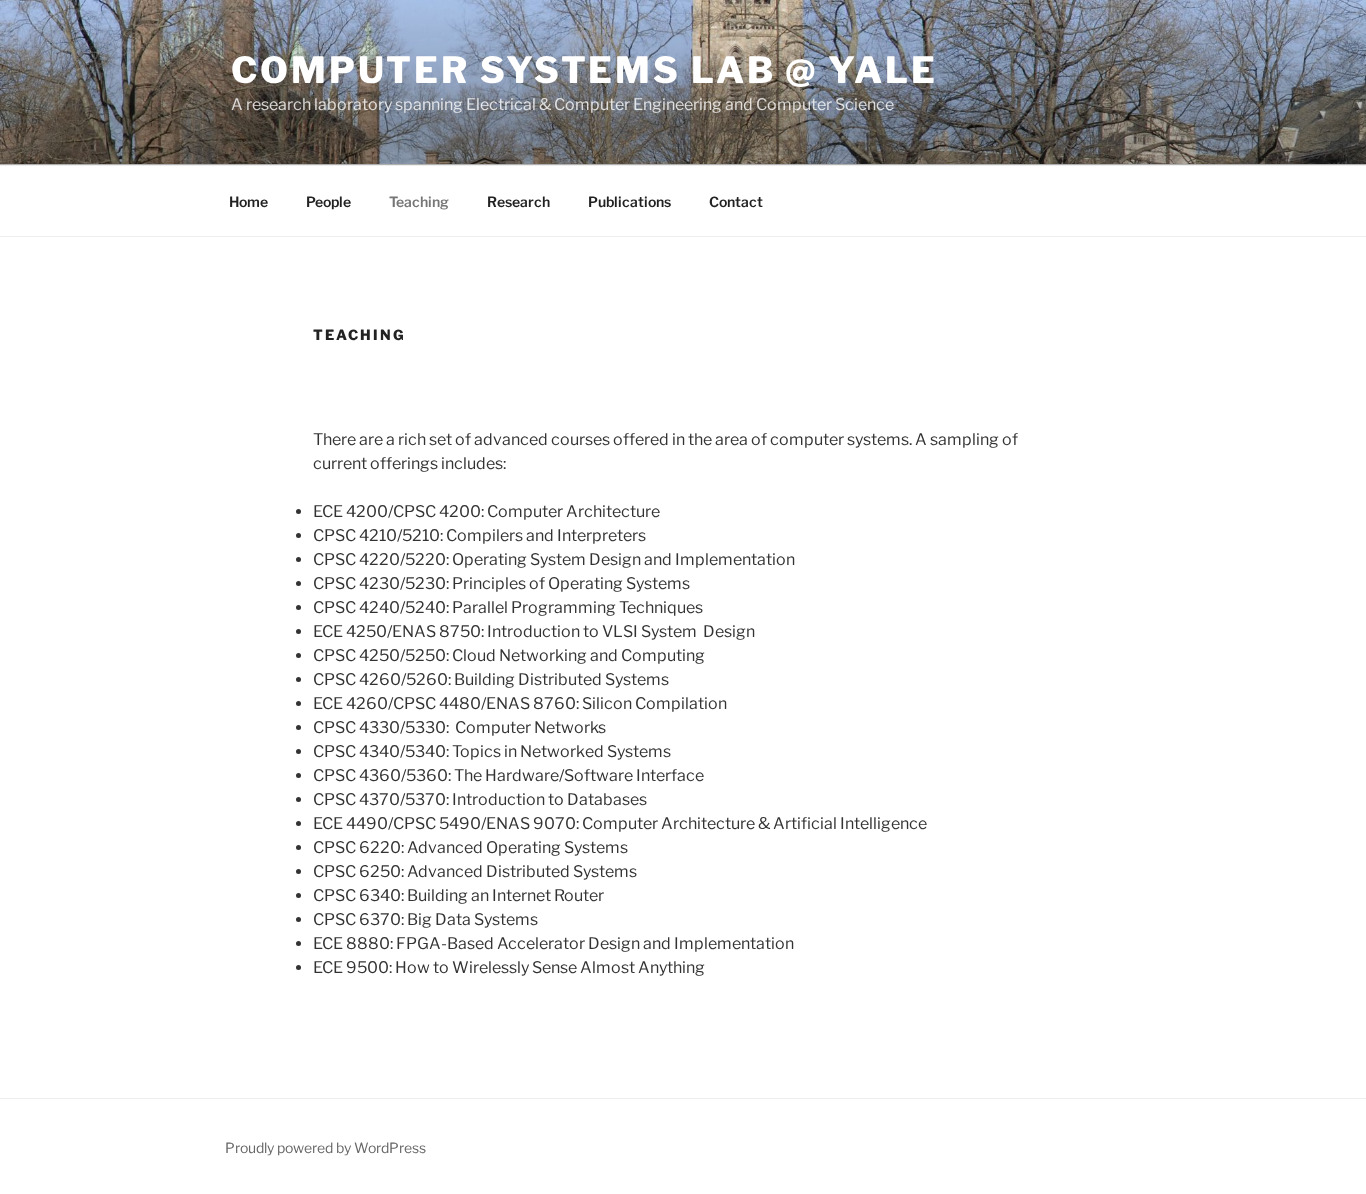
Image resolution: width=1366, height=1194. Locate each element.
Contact (736, 201)
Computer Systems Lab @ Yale (584, 70)
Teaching (419, 201)
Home (248, 201)
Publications (629, 201)
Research (518, 201)
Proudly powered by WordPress (325, 1147)
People (328, 201)
